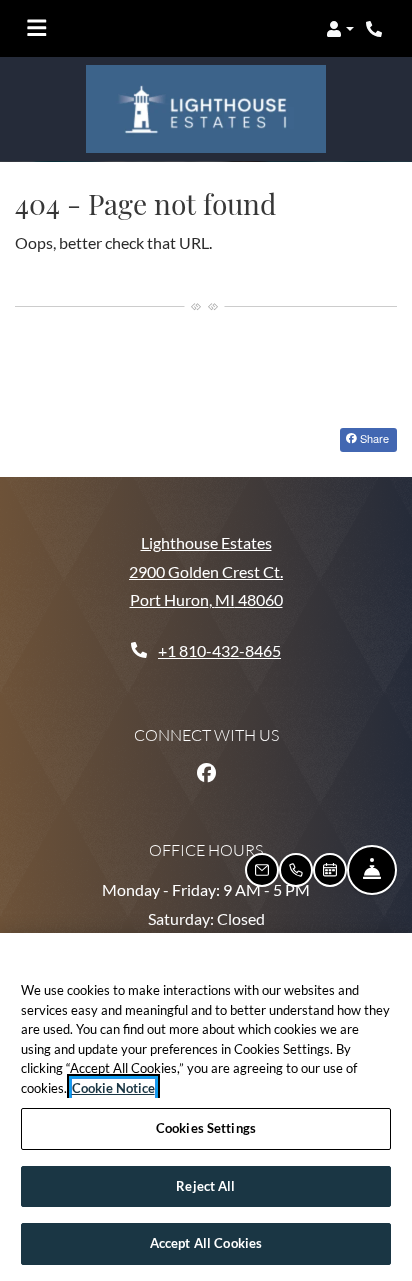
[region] (206, 1107)
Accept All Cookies (206, 1243)
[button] (340, 29)
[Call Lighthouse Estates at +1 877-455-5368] (376, 29)
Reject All (205, 1186)
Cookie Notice (113, 1088)
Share (373, 438)
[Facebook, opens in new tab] (206, 773)
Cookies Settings (206, 1128)
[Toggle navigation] (36, 29)
